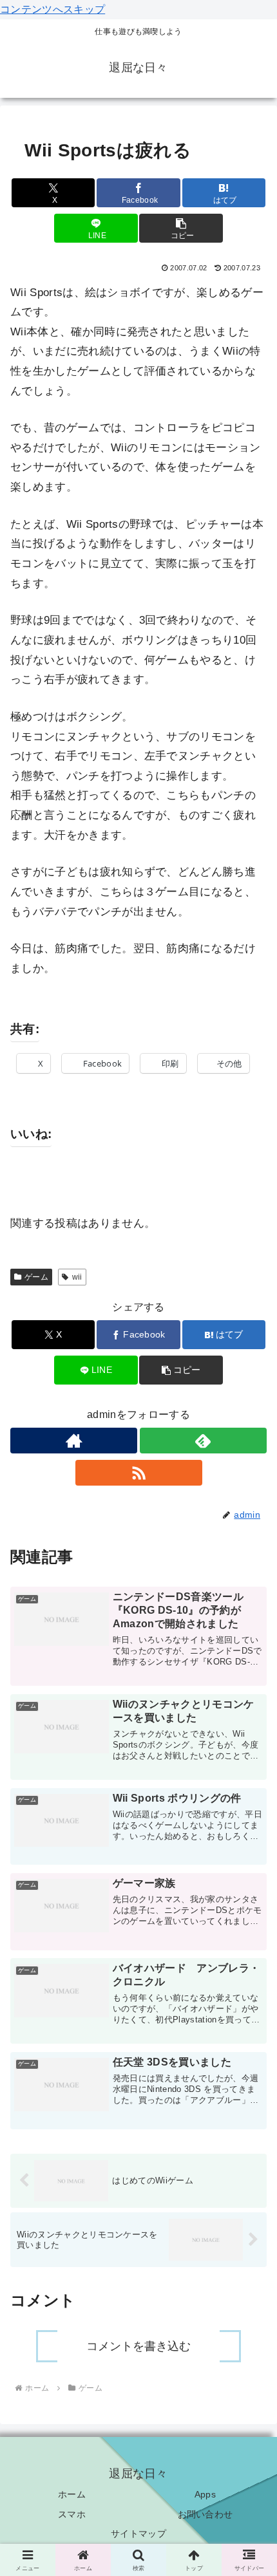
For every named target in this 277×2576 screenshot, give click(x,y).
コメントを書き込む (138, 2346)
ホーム (72, 2494)
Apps (205, 2494)
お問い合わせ (205, 2514)
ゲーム (36, 1277)
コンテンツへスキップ (53, 9)
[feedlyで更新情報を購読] (203, 1441)
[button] (181, 228)
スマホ (72, 2514)
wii (77, 1277)
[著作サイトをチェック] (74, 1441)
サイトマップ (138, 2534)
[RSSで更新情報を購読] (139, 1473)
